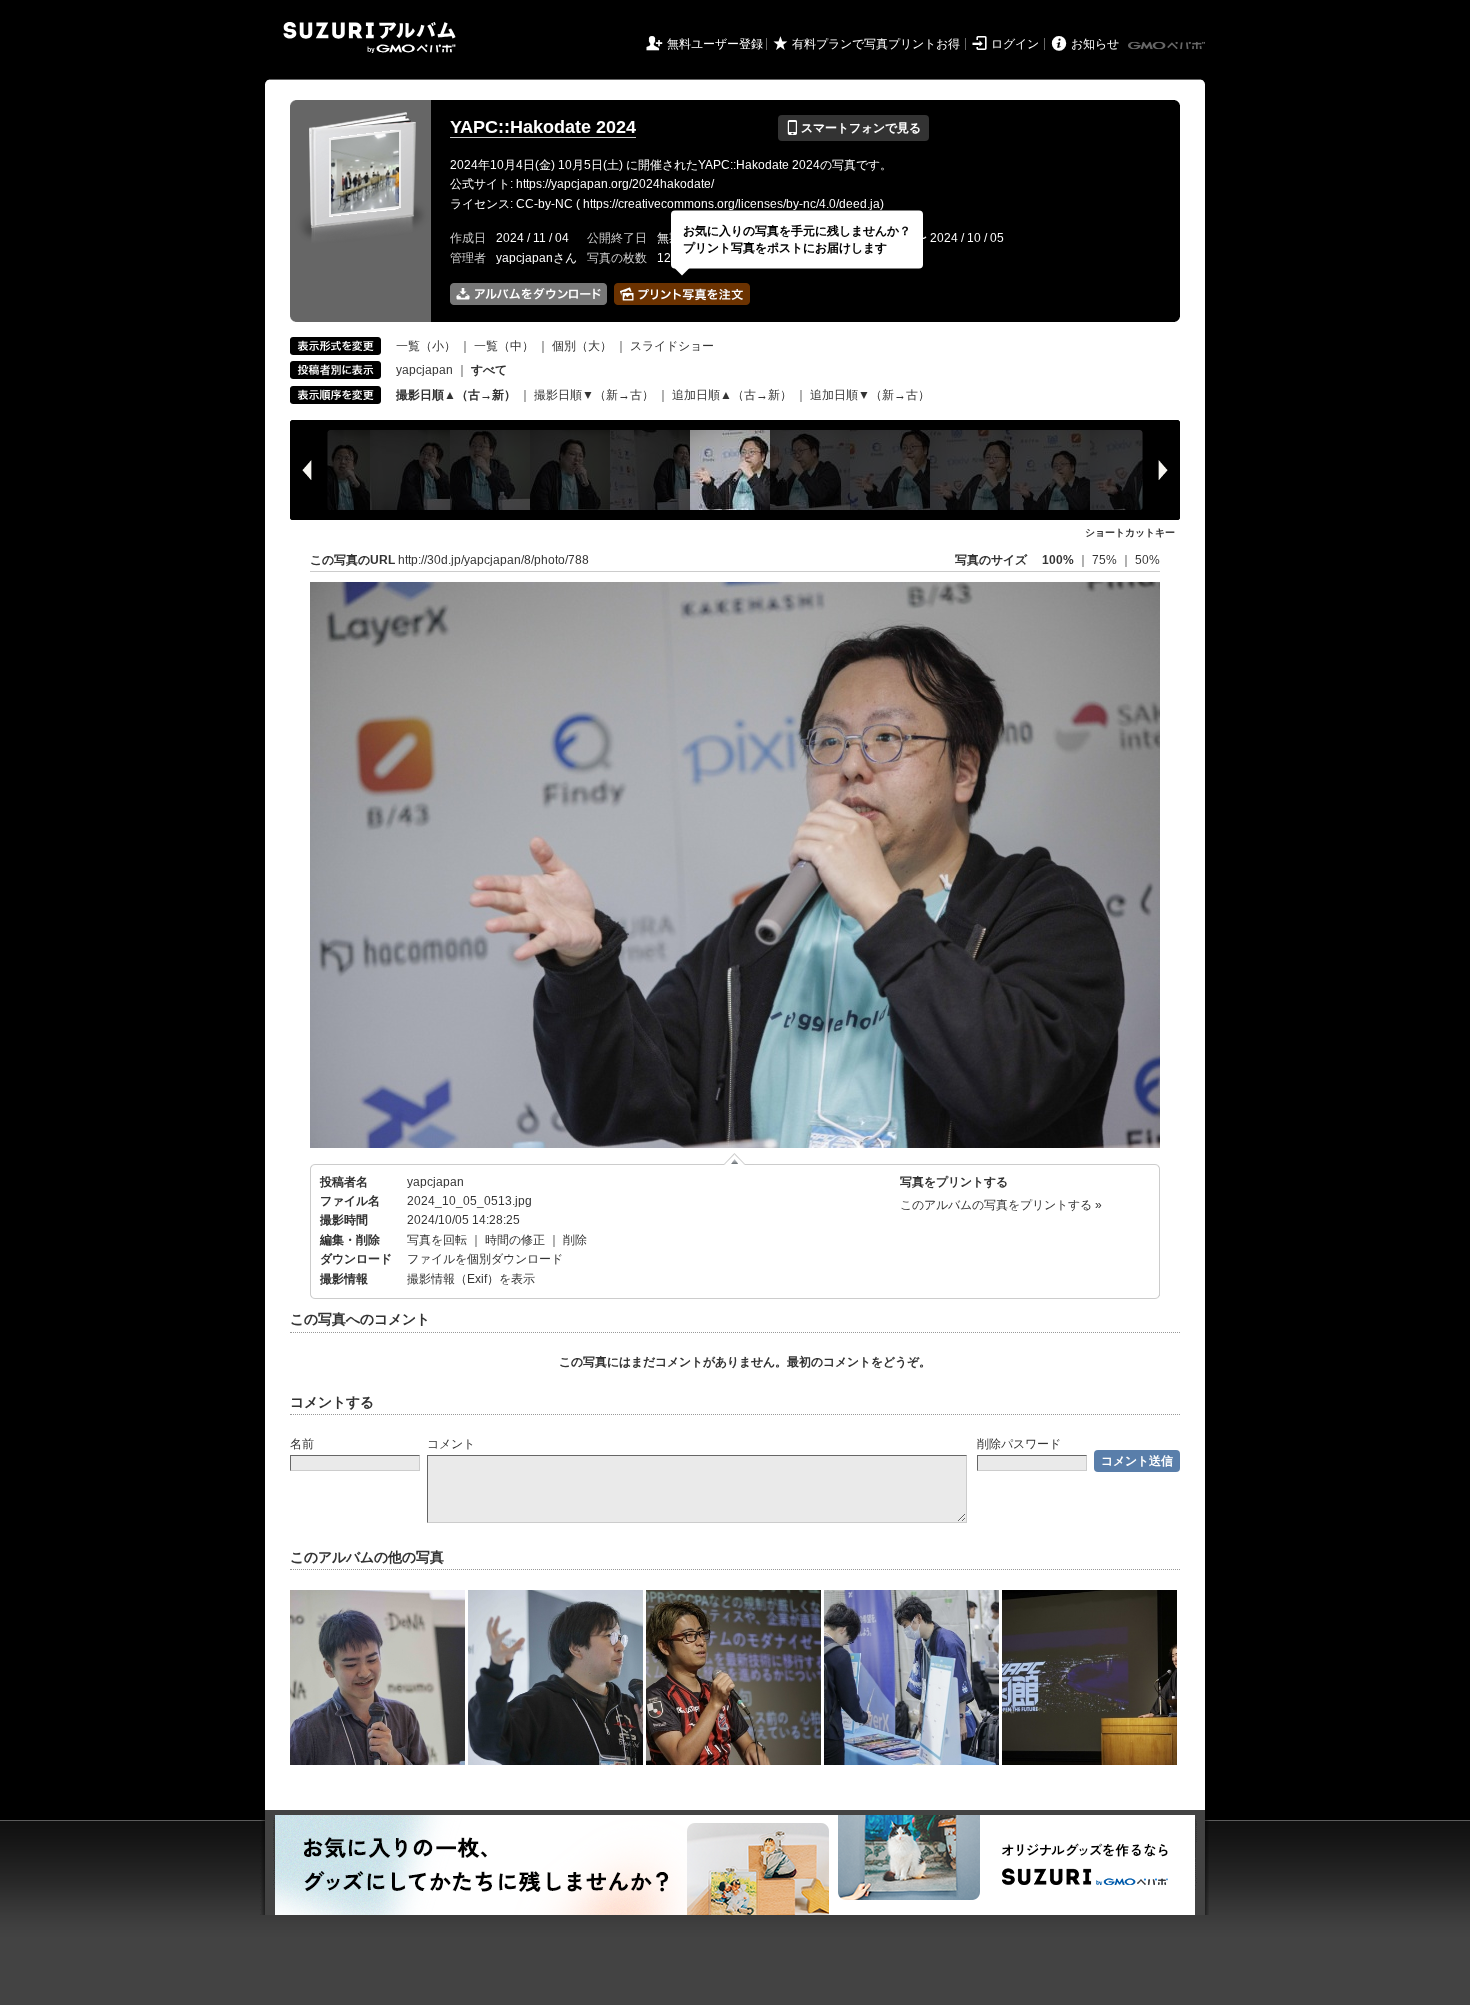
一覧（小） (426, 346)
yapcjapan (424, 370)
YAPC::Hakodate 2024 (543, 127)
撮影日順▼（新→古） (594, 395)
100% (1058, 560)
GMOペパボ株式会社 (1168, 46)
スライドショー (672, 346)
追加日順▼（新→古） (870, 395)
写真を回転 (437, 1240)
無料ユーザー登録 (715, 44)
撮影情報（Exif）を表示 (471, 1279)
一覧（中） (504, 346)
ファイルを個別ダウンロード (485, 1259)
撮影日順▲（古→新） (456, 395)
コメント (451, 1444)
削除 (575, 1240)
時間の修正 (515, 1240)
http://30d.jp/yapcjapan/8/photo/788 (493, 560)
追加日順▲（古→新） (732, 395)
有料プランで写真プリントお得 (876, 44)
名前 (302, 1444)
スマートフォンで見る (853, 128)
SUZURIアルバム (369, 37)
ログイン (1015, 44)
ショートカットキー (1130, 532)
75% (1106, 560)
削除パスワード (1019, 1444)
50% (1147, 560)
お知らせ (1095, 44)
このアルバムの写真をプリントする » (1001, 1205)
